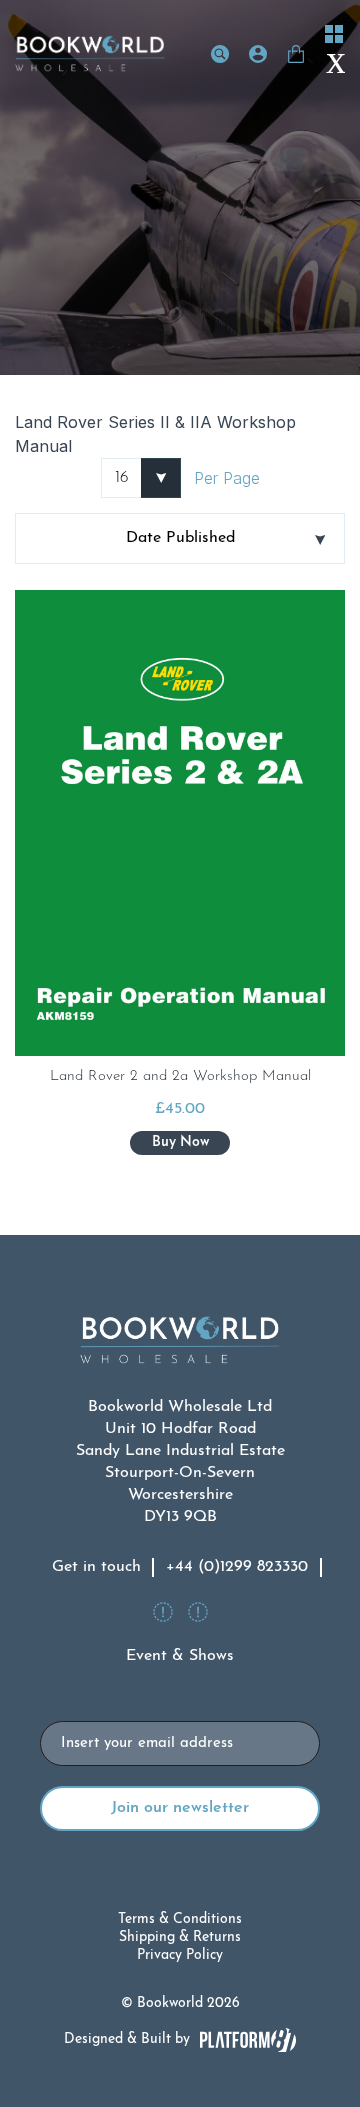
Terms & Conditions (180, 1919)
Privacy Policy (180, 1955)
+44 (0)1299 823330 (237, 1567)
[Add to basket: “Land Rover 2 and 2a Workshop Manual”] (180, 1143)
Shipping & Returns (180, 1937)
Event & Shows (180, 1656)
